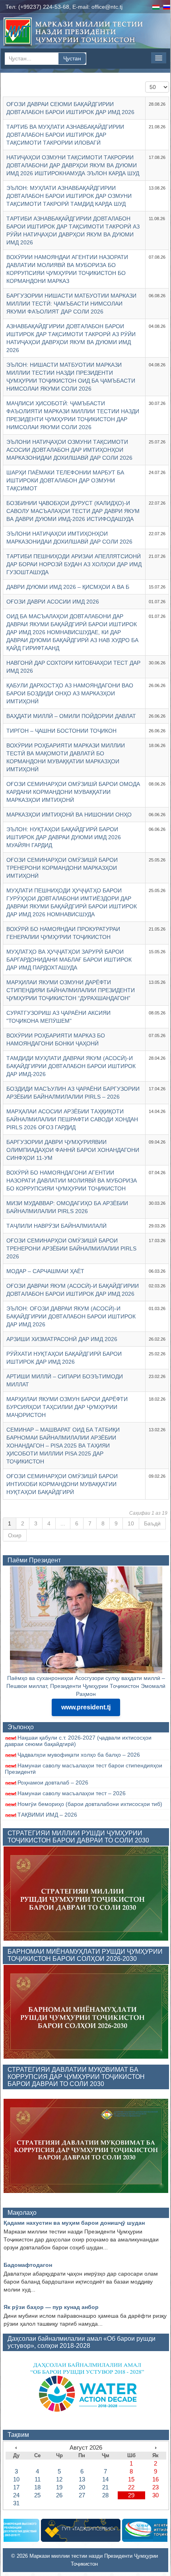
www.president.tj (86, 1707)
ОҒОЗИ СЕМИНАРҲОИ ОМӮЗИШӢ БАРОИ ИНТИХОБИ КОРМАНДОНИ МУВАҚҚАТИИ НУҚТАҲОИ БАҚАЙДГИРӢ (62, 1484)
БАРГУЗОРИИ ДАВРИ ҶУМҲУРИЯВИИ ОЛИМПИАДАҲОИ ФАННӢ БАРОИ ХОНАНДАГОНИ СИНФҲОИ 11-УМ (73, 1150)
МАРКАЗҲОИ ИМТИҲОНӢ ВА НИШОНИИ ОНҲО (69, 815)
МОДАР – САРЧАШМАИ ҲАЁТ (45, 1271)
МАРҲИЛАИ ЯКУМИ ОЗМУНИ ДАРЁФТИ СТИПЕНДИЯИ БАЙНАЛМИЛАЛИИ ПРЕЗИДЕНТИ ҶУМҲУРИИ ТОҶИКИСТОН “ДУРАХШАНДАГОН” (71, 990)
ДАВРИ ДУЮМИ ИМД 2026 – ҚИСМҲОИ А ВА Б (68, 587)
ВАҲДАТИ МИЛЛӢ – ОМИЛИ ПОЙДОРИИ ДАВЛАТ (71, 716)
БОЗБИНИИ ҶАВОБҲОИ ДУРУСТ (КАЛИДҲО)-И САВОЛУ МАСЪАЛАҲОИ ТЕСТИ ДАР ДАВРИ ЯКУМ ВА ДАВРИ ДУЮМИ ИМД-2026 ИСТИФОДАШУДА (73, 511)
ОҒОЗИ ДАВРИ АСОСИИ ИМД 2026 (53, 602)
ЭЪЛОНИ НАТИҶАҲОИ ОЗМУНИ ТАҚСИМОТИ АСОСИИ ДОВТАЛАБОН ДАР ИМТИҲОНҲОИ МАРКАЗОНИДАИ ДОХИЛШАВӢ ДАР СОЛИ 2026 (69, 450)
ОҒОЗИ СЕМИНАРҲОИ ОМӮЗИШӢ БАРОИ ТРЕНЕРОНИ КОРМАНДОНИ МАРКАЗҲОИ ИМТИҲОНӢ (62, 868)
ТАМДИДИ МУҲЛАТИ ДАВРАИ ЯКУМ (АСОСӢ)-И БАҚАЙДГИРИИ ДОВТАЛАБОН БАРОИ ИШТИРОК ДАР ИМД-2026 (71, 1066)
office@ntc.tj (107, 7)
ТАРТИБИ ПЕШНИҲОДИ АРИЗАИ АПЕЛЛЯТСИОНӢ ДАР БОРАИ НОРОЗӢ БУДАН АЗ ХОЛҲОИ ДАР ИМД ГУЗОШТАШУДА (74, 564)
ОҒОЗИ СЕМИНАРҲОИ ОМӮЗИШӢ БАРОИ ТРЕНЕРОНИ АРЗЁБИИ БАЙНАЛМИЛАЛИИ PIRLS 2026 (71, 1248)
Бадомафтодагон (28, 2265)
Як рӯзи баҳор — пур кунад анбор (51, 2307)
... (63, 1523)
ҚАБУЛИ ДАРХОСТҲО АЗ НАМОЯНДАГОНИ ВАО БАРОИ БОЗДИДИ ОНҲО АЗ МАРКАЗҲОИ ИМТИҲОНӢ (70, 693)
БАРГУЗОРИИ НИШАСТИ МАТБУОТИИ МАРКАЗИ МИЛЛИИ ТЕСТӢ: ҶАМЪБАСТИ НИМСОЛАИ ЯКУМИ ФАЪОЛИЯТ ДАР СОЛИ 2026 (71, 304)
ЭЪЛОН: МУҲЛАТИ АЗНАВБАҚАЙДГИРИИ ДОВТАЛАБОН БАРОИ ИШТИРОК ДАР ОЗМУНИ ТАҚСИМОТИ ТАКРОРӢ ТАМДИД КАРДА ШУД (69, 196)
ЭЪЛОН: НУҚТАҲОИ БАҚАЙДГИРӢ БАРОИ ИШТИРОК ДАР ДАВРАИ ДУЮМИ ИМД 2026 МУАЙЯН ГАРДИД (64, 837)
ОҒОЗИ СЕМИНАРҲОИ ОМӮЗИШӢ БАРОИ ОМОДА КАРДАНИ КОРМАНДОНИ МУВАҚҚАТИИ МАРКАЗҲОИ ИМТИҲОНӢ (73, 792)
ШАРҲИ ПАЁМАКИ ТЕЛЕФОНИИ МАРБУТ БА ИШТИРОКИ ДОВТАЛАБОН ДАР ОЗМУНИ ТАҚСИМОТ (65, 480)
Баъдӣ (152, 1523)
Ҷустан (72, 58)
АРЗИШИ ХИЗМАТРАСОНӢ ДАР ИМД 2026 (62, 1339)
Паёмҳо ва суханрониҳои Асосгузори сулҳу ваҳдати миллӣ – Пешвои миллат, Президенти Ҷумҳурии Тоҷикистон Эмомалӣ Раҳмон (86, 1686)
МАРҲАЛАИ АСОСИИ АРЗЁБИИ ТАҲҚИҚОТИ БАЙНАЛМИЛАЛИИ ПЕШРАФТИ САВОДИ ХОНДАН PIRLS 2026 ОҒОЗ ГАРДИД (72, 1119)
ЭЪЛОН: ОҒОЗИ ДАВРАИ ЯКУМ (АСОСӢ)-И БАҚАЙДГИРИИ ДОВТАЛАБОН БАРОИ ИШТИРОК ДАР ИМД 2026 (71, 1316)
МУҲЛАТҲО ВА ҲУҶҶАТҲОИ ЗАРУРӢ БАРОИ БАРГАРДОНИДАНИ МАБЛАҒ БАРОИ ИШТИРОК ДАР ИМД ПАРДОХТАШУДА (69, 960)
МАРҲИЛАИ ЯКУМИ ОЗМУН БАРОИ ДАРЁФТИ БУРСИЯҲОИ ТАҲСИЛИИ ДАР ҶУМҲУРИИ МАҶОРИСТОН (67, 1407)
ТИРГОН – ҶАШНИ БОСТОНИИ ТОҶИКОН (61, 731)
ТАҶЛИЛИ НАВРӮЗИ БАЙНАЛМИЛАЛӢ (56, 1226)
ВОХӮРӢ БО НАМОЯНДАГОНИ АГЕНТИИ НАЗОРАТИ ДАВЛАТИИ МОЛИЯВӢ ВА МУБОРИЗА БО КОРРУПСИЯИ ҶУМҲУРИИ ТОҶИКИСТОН (72, 1181)
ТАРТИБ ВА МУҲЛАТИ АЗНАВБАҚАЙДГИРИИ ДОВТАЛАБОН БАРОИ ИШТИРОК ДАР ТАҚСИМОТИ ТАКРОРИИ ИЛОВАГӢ (65, 135)
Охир (15, 1535)
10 (131, 1523)
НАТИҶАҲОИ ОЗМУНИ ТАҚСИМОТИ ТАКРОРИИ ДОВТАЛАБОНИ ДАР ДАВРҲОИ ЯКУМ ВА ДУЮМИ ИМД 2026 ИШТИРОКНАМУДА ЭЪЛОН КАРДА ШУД (73, 165)
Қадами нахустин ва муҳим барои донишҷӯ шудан (74, 2223)
